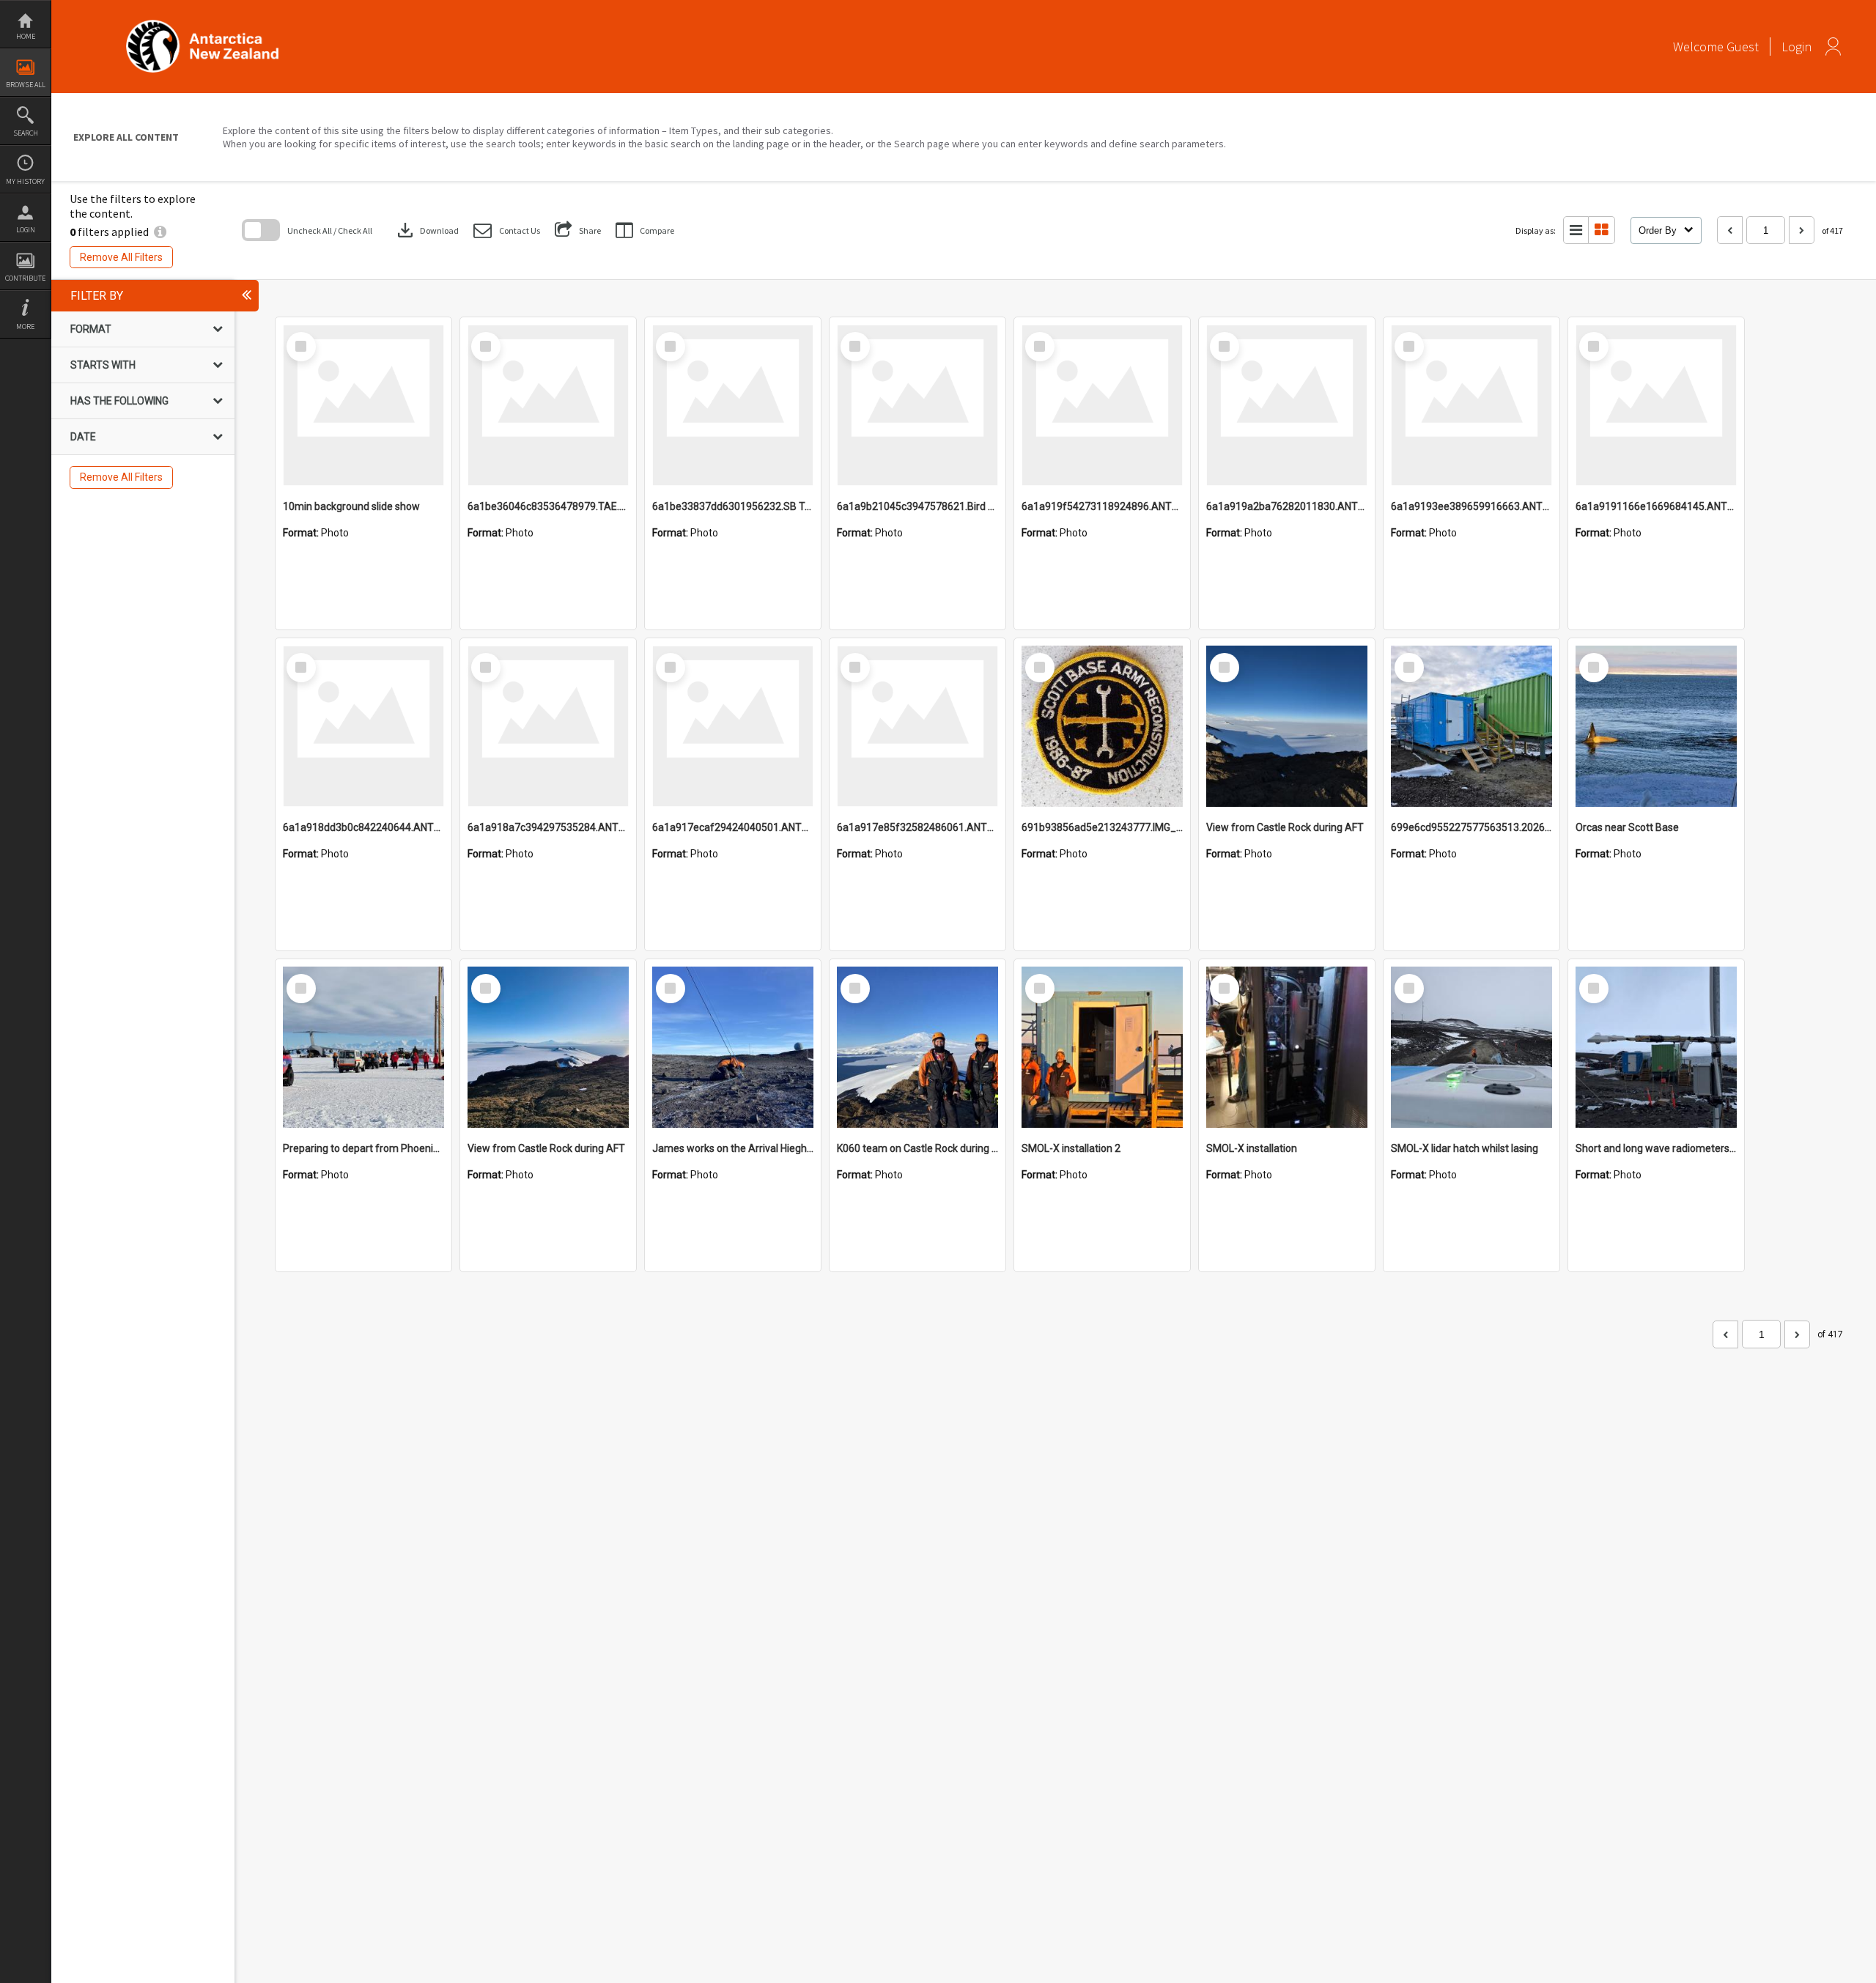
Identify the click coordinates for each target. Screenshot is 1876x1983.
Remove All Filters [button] (121, 257)
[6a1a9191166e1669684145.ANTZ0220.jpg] (1656, 405)
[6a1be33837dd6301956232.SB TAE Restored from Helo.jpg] (733, 405)
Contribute (25, 278)
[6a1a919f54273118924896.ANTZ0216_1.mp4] (1102, 405)
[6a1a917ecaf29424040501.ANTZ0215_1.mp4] (733, 726)
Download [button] (426, 230)
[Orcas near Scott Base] (1656, 726)
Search (26, 133)
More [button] (25, 326)
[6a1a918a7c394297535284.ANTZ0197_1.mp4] (548, 726)
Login (26, 230)
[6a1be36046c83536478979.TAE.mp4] (548, 405)
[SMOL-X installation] (1287, 1047)
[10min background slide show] (363, 405)
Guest (1743, 47)
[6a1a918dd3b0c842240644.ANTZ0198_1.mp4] (363, 726)
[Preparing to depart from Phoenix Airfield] (363, 1047)
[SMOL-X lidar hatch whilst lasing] (1471, 1047)
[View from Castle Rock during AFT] (1287, 726)
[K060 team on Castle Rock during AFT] (917, 1047)
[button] (507, 230)
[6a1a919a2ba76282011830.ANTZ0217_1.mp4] (1287, 405)
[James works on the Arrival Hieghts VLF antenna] (733, 1047)
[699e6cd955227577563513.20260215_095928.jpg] (1471, 726)
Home (26, 36)
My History (25, 181)
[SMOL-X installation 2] (1102, 1047)
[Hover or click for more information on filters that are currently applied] (160, 232)
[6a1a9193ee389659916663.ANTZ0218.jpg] (1471, 405)
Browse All (26, 85)
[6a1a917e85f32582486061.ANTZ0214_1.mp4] (917, 726)
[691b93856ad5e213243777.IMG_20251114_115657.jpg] (1102, 726)
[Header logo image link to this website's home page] (202, 25)
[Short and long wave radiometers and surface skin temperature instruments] (1656, 1047)
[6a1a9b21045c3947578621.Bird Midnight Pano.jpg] (917, 405)
